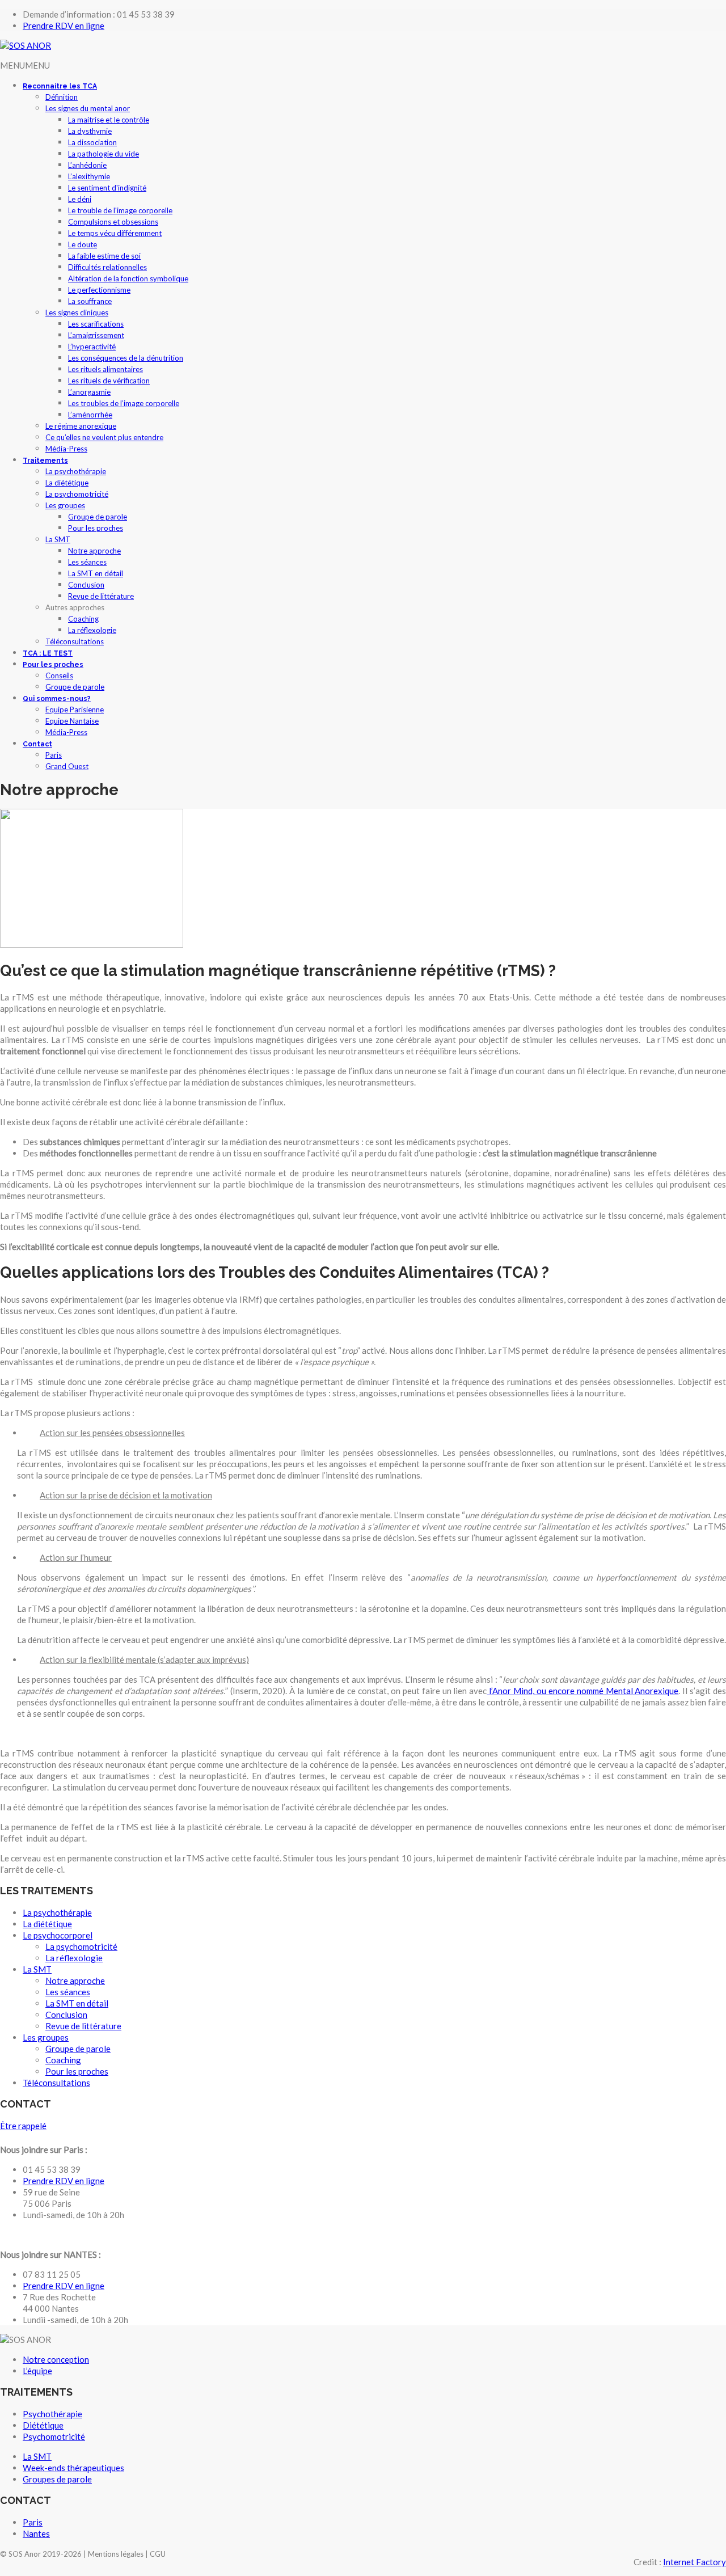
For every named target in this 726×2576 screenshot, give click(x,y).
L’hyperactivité (92, 347)
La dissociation (92, 142)
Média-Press (66, 449)
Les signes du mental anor (88, 108)
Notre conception (56, 2359)
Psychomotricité (54, 2436)
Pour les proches (96, 528)
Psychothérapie (52, 2414)
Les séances (87, 562)
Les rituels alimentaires (105, 369)
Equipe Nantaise (72, 721)
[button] (25, 65)
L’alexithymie (89, 176)
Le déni (80, 199)
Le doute (83, 244)
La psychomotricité (77, 494)
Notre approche (94, 551)
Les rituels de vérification (109, 381)
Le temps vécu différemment (115, 233)
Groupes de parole (57, 2479)
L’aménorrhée (90, 415)
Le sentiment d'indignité (107, 188)
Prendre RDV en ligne (64, 26)
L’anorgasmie (89, 392)
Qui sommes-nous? (57, 699)
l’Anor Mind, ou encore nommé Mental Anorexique (583, 1691)
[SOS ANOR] (26, 45)
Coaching (83, 619)
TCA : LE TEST (48, 653)
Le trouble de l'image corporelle (120, 210)
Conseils (59, 675)
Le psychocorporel (58, 1935)
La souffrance (90, 301)
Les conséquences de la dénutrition (126, 358)
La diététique (67, 483)
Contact (37, 744)
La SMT (58, 539)
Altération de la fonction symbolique (128, 278)
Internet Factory (695, 2562)
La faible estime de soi (104, 256)
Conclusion (86, 585)
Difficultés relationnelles (107, 267)
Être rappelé (23, 2126)
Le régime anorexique (81, 426)
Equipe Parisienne (75, 710)
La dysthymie (90, 131)
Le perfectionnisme (99, 290)
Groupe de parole (98, 517)
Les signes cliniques (77, 313)
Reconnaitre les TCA (60, 86)
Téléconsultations (75, 641)
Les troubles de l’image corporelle (124, 403)
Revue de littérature (101, 596)
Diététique (43, 2425)
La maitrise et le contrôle (109, 120)
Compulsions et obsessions (113, 222)
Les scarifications (96, 324)
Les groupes (65, 505)
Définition (62, 97)
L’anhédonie (87, 165)
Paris (54, 755)
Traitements (45, 461)
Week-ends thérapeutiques (73, 2468)
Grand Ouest (67, 766)
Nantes (36, 2533)
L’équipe (37, 2371)
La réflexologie (92, 630)
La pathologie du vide (104, 154)
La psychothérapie (76, 471)
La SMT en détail (96, 573)
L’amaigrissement (96, 335)
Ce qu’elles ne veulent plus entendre (104, 437)
